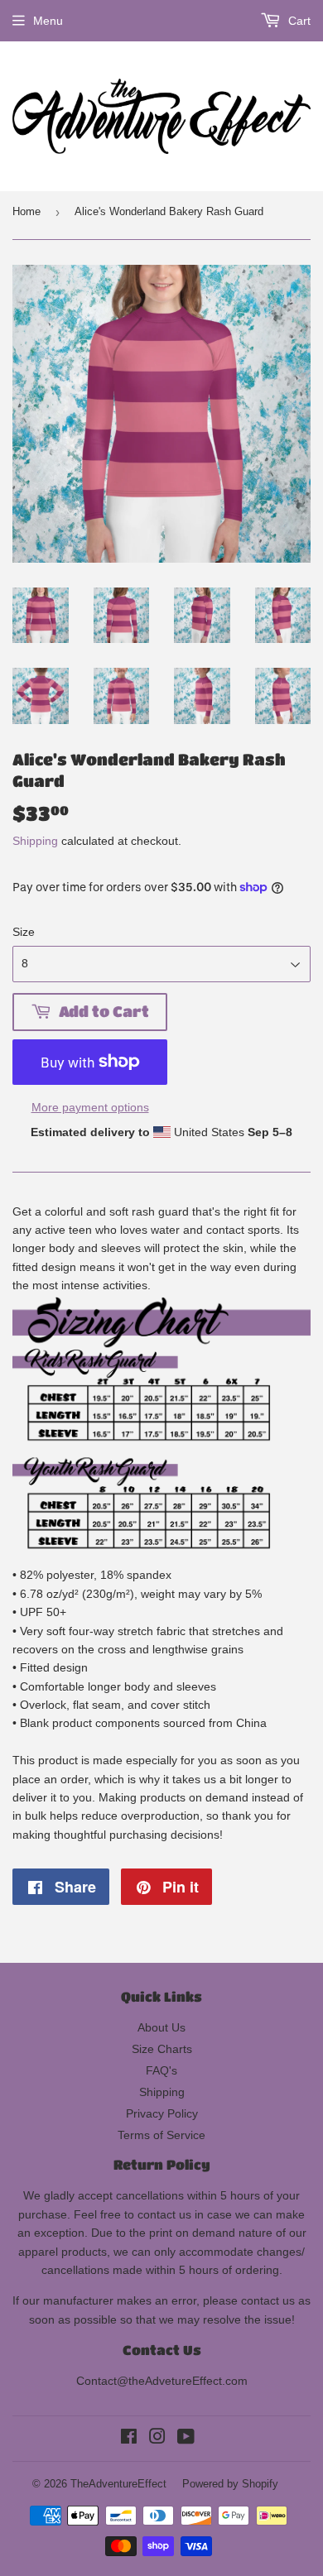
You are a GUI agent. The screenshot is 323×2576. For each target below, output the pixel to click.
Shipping (35, 841)
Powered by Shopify (230, 2484)
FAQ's (161, 2070)
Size (24, 932)
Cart (298, 21)
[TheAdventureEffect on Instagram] (157, 2439)
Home (27, 211)
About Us (161, 2027)
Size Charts (162, 2049)
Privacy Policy (162, 2113)
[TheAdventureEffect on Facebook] (129, 2439)
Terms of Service (161, 2135)
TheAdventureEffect (118, 2484)
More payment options (90, 1107)
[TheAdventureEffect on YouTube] (186, 2439)
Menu (48, 21)
